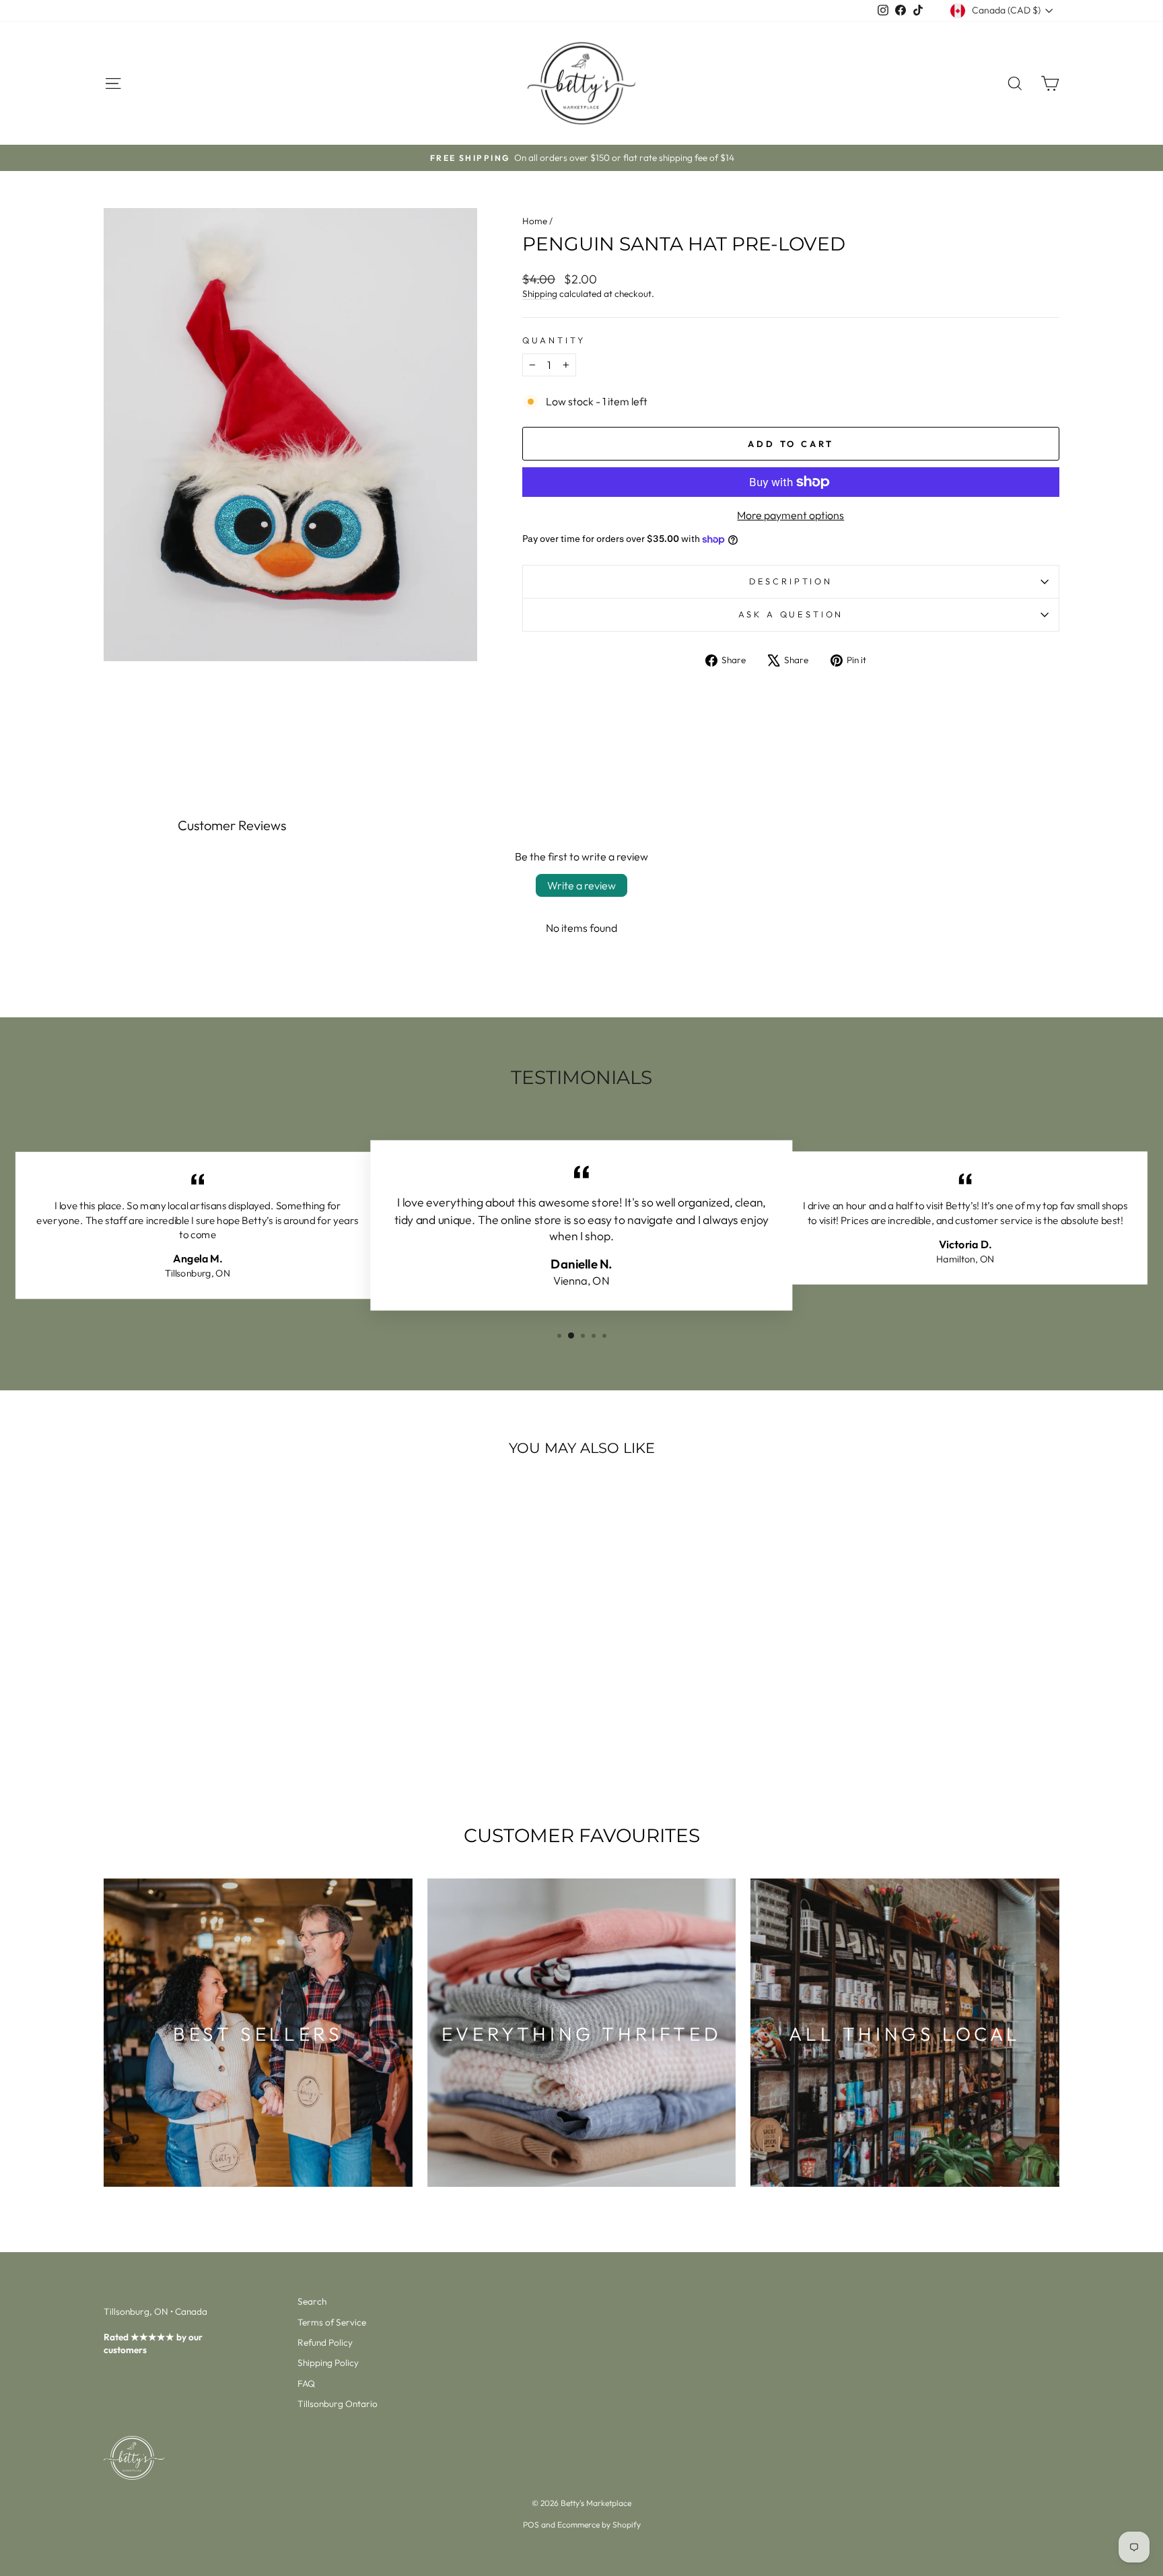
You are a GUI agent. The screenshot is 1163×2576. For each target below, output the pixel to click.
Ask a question (791, 614)
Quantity (554, 340)
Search (312, 2301)
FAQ (306, 2383)
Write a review (581, 885)
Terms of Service (332, 2322)
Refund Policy (325, 2342)
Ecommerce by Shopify (599, 2524)
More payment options (790, 515)
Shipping (540, 294)
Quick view (218, 1701)
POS (531, 2524)
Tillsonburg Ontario (338, 2404)
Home (535, 221)
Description (791, 581)
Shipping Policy (328, 2363)
